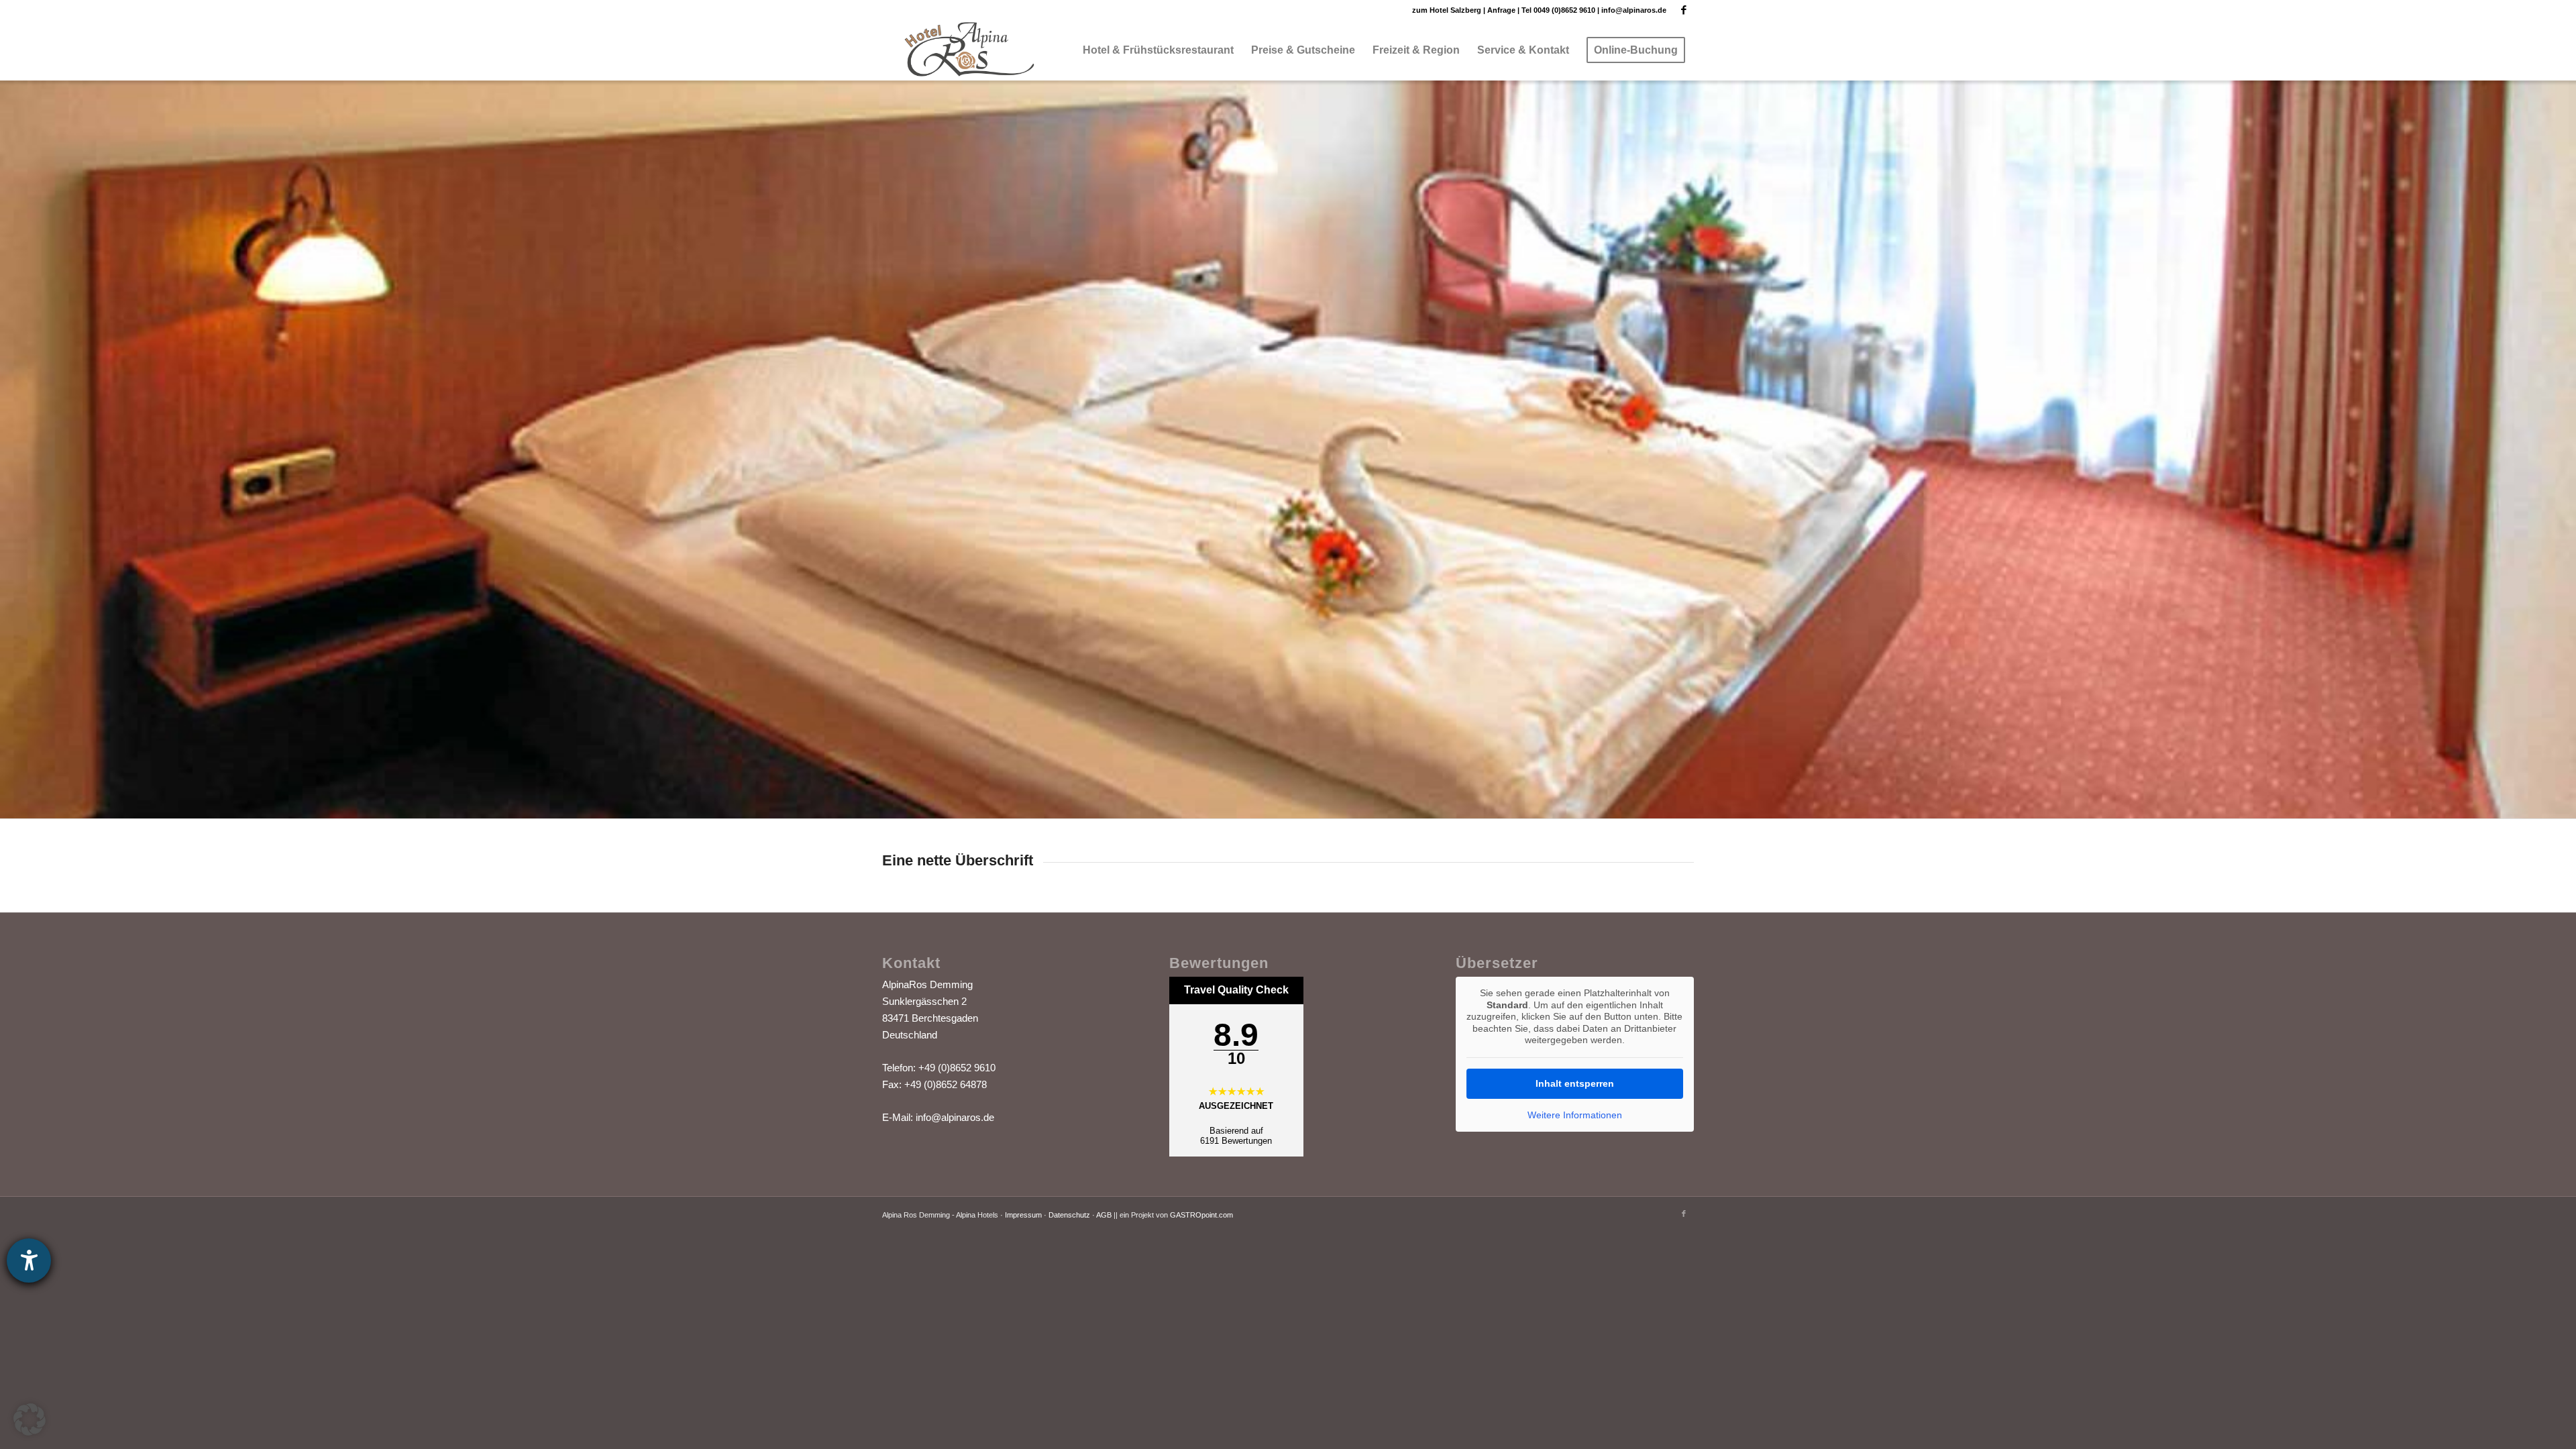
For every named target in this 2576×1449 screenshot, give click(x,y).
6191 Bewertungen (1236, 1141)
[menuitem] (1158, 50)
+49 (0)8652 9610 (957, 1068)
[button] (30, 1419)
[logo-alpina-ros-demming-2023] (973, 50)
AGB (1104, 1215)
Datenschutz (1069, 1215)
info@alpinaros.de (1634, 10)
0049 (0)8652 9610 (1564, 10)
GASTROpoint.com (1201, 1215)
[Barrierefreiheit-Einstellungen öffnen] (29, 1260)
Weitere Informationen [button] (1575, 1115)
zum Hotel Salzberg (1447, 10)
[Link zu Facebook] (1684, 10)
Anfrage (1501, 10)
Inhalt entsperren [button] (1575, 1083)
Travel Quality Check (1236, 990)
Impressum (1023, 1215)
